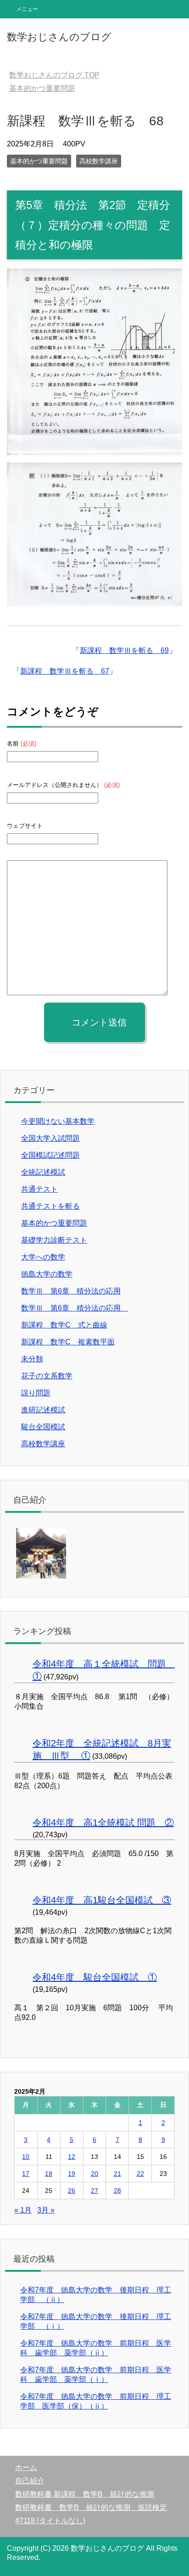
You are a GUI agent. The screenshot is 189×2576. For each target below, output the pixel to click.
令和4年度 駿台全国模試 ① (95, 1977)
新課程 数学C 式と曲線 (64, 1325)
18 (49, 2174)
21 (117, 2174)
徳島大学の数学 (47, 1274)
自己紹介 (30, 2481)
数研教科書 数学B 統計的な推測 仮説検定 (91, 2507)
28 (117, 2191)
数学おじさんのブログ (59, 37)
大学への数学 (43, 1257)
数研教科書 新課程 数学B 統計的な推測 (85, 2494)
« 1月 (23, 2210)
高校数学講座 (99, 161)
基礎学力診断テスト (54, 1240)
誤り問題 (36, 1393)
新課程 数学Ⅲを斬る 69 (124, 650)
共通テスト (39, 1189)
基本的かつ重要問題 (39, 161)
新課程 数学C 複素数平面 (68, 1342)
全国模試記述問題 (50, 1155)
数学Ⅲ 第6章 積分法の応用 (71, 1291)
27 (94, 2191)
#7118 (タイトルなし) (50, 2521)
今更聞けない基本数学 (58, 1121)
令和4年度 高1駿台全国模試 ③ (102, 1900)
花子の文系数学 (47, 1376)
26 (72, 2191)
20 (94, 2174)
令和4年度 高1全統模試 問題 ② (103, 1823)
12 (72, 2157)
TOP (54, 75)
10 (26, 2157)
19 (72, 2174)
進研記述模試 (43, 1410)
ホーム (26, 2467)
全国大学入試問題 (50, 1138)
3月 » (46, 2210)
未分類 (32, 1359)
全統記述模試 (43, 1172)
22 (140, 2174)
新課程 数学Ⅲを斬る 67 (65, 671)
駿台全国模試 (43, 1427)
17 (26, 2174)
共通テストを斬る (50, 1206)
